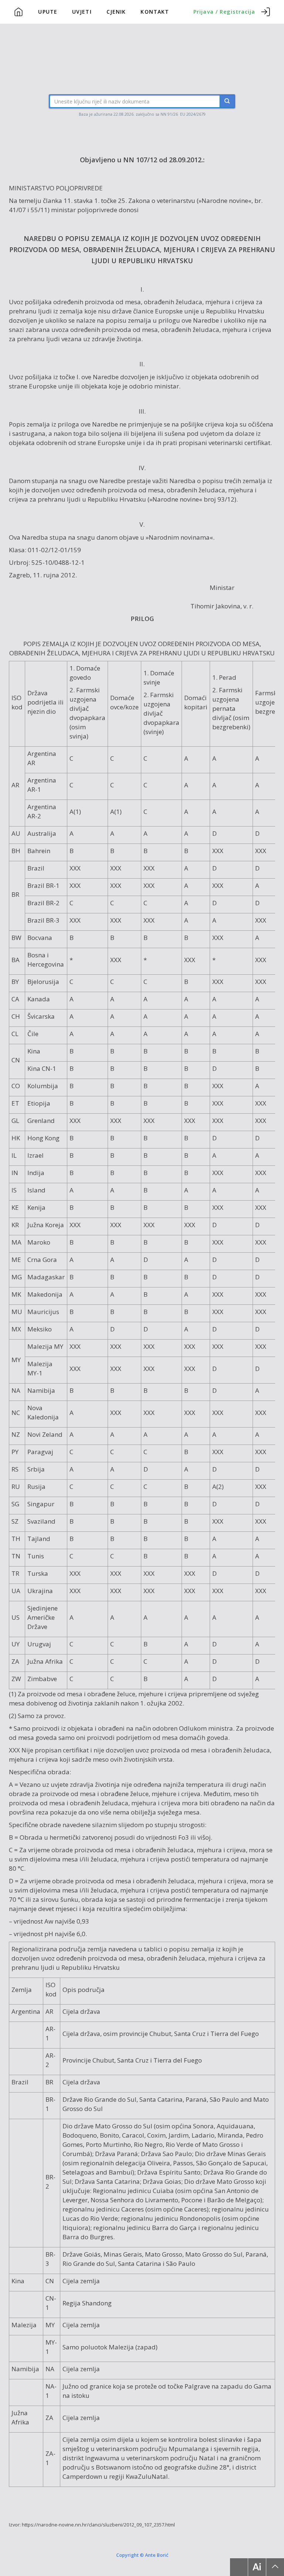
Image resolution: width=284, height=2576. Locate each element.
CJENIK (116, 12)
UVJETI (82, 12)
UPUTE (48, 12)
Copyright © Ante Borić (142, 2555)
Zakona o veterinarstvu (162, 201)
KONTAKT (155, 12)
